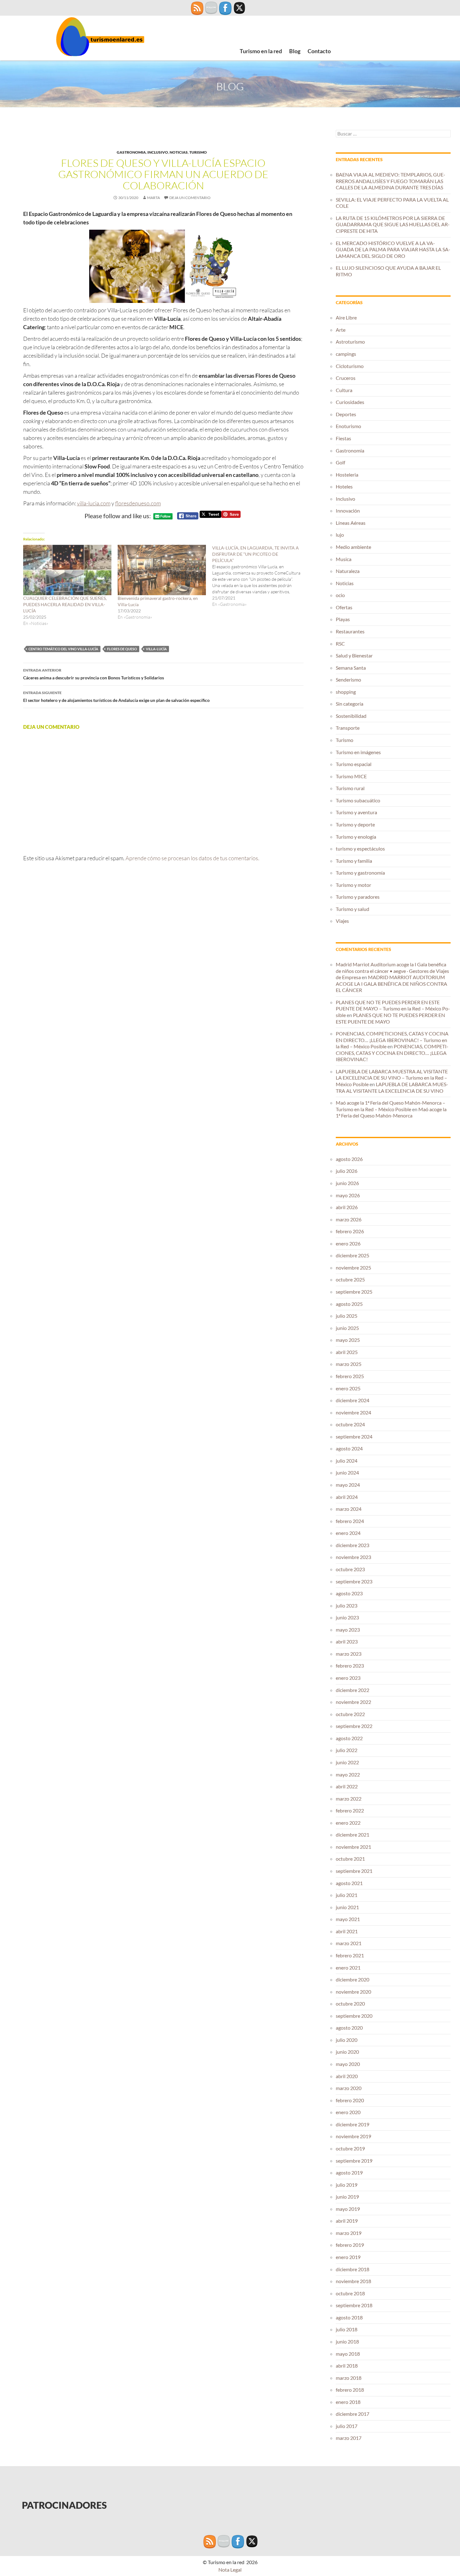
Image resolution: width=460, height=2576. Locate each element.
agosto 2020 (349, 2028)
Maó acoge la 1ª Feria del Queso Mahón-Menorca (391, 1112)
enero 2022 (348, 1823)
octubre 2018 (350, 2293)
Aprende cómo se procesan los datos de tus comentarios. (192, 858)
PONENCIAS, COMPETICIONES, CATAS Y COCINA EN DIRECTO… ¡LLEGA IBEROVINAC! (392, 1053)
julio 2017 (347, 2426)
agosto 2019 (349, 2172)
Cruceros (346, 378)
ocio (340, 595)
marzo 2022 (349, 1799)
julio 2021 (347, 1895)
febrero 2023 (350, 1666)
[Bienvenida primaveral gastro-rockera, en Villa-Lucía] (162, 570)
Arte (341, 330)
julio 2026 (347, 1171)
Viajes (342, 921)
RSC (340, 644)
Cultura (344, 390)
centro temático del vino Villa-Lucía (63, 649)
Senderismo (348, 680)
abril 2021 (347, 1931)
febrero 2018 (350, 2390)
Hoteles (344, 486)
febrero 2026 (350, 1231)
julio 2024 (347, 1461)
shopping (346, 692)
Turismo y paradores (358, 897)
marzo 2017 (349, 2438)
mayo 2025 (348, 1340)
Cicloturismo (350, 366)
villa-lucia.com (94, 503)
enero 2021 (348, 1968)
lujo (340, 535)
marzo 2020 (349, 2088)
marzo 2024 (349, 1509)
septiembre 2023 (354, 1581)
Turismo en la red (261, 51)
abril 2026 (347, 1207)
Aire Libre (346, 317)
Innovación (348, 511)
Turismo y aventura (356, 812)
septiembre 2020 (354, 2016)
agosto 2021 (349, 1883)
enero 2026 (348, 1243)
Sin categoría (350, 704)
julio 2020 (347, 2040)
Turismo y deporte (355, 824)
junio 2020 (347, 2052)
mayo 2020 (348, 2064)
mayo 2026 (348, 1195)
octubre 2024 (350, 1424)
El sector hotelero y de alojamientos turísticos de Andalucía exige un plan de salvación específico (116, 697)
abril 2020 (347, 2076)
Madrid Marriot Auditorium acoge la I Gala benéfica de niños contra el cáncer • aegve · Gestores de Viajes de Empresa (392, 971)
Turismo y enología (356, 837)
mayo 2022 (348, 1774)
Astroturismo (350, 342)
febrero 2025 (350, 1376)
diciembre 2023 (353, 1545)
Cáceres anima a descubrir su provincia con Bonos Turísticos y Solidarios (94, 674)
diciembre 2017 (353, 2414)
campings (346, 354)
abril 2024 (347, 1497)
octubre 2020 (350, 2004)
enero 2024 (348, 1533)
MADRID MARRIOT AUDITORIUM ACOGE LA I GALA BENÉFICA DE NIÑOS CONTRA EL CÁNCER (391, 984)
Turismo (198, 152)
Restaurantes (350, 631)
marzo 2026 (349, 1219)
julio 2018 (347, 2329)
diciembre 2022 (353, 1690)
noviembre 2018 (353, 2281)
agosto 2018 (349, 2317)
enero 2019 (348, 2257)
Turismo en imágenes (358, 752)
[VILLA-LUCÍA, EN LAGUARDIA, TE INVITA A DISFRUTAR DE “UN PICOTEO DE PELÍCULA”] (259, 576)
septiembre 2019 (354, 2161)
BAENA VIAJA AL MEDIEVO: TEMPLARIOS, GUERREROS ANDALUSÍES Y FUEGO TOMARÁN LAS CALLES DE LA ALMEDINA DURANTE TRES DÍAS (391, 181)
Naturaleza (348, 571)
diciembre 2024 (353, 1400)
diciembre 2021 (353, 1835)
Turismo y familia (354, 861)
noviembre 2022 (353, 1702)
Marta (153, 198)
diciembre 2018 (353, 2269)
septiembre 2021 (354, 1871)
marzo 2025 (349, 1364)
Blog (295, 51)
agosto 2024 (349, 1448)
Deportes (346, 414)
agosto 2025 (349, 1304)
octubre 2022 (350, 1714)
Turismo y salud (353, 909)
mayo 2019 (348, 2209)
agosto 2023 (349, 1593)
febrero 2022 (350, 1810)
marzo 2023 (349, 1654)
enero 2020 (348, 2112)
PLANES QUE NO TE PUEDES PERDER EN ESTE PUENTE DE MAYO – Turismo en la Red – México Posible (393, 1009)
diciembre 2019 (353, 2124)
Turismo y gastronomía (360, 873)
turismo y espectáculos (360, 848)
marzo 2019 (349, 2233)
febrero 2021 (350, 1955)
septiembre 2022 (354, 1726)
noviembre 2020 (353, 1992)
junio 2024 (347, 1472)
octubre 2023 (350, 1569)
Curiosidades (350, 402)
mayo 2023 (348, 1630)
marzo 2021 (349, 1943)
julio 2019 (347, 2185)
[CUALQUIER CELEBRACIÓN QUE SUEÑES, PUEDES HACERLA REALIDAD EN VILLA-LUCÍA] (67, 570)
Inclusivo (158, 152)
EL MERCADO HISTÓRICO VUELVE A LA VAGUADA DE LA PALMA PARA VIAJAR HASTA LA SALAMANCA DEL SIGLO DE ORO (393, 249)
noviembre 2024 (353, 1412)
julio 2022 (347, 1750)
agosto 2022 (349, 1738)
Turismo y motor (353, 885)
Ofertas (344, 607)
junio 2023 (347, 1617)
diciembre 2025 (353, 1255)
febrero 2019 (350, 2245)
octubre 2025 (350, 1279)
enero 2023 (348, 1678)
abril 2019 (347, 2221)
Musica (344, 559)
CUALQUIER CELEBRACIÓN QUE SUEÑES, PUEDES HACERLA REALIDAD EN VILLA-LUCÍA (65, 604)
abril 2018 (347, 2366)
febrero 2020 (350, 2100)
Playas (343, 619)
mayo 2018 (348, 2354)
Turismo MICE (351, 776)
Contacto (319, 51)
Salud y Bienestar (354, 655)
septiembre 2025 (354, 1292)
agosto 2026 (349, 1159)
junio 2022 (347, 1762)
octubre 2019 (350, 2148)
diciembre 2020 (353, 1979)
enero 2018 (348, 2402)
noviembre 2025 (353, 1268)
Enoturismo (348, 426)
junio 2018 (347, 2341)
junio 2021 (347, 1907)
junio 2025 (347, 1328)
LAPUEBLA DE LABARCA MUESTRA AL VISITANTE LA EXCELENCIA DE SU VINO (392, 1087)
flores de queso (122, 649)
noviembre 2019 (353, 2136)
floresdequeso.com (138, 503)
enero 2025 (348, 1388)
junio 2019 (347, 2197)
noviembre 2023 (353, 1557)
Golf (340, 462)
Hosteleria (347, 475)
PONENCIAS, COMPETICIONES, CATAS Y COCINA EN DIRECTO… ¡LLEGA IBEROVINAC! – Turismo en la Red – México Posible (392, 1040)
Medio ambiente (353, 547)
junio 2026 (347, 1183)
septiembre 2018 (354, 2305)
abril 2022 (347, 1786)
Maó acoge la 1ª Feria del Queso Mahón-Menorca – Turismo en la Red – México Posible (391, 1106)
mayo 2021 (348, 1919)
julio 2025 (347, 1316)
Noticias (179, 152)
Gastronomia (131, 152)
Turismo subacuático (358, 800)
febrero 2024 (350, 1521)
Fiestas (343, 438)
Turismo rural (350, 788)
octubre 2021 (350, 1859)
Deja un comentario (190, 198)
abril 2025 (347, 1352)
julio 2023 (347, 1605)
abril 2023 (347, 1641)
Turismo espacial (354, 764)
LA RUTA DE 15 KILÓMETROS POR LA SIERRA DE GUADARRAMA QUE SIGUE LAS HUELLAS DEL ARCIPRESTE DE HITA (393, 224)
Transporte (348, 728)
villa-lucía (156, 649)
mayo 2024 (348, 1485)
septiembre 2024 (354, 1436)
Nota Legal (230, 2570)
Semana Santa (351, 668)
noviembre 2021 (353, 1847)
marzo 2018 (349, 2378)
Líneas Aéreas (351, 523)
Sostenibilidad (351, 716)
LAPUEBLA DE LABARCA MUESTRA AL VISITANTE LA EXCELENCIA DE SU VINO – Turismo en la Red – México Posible (392, 1078)
